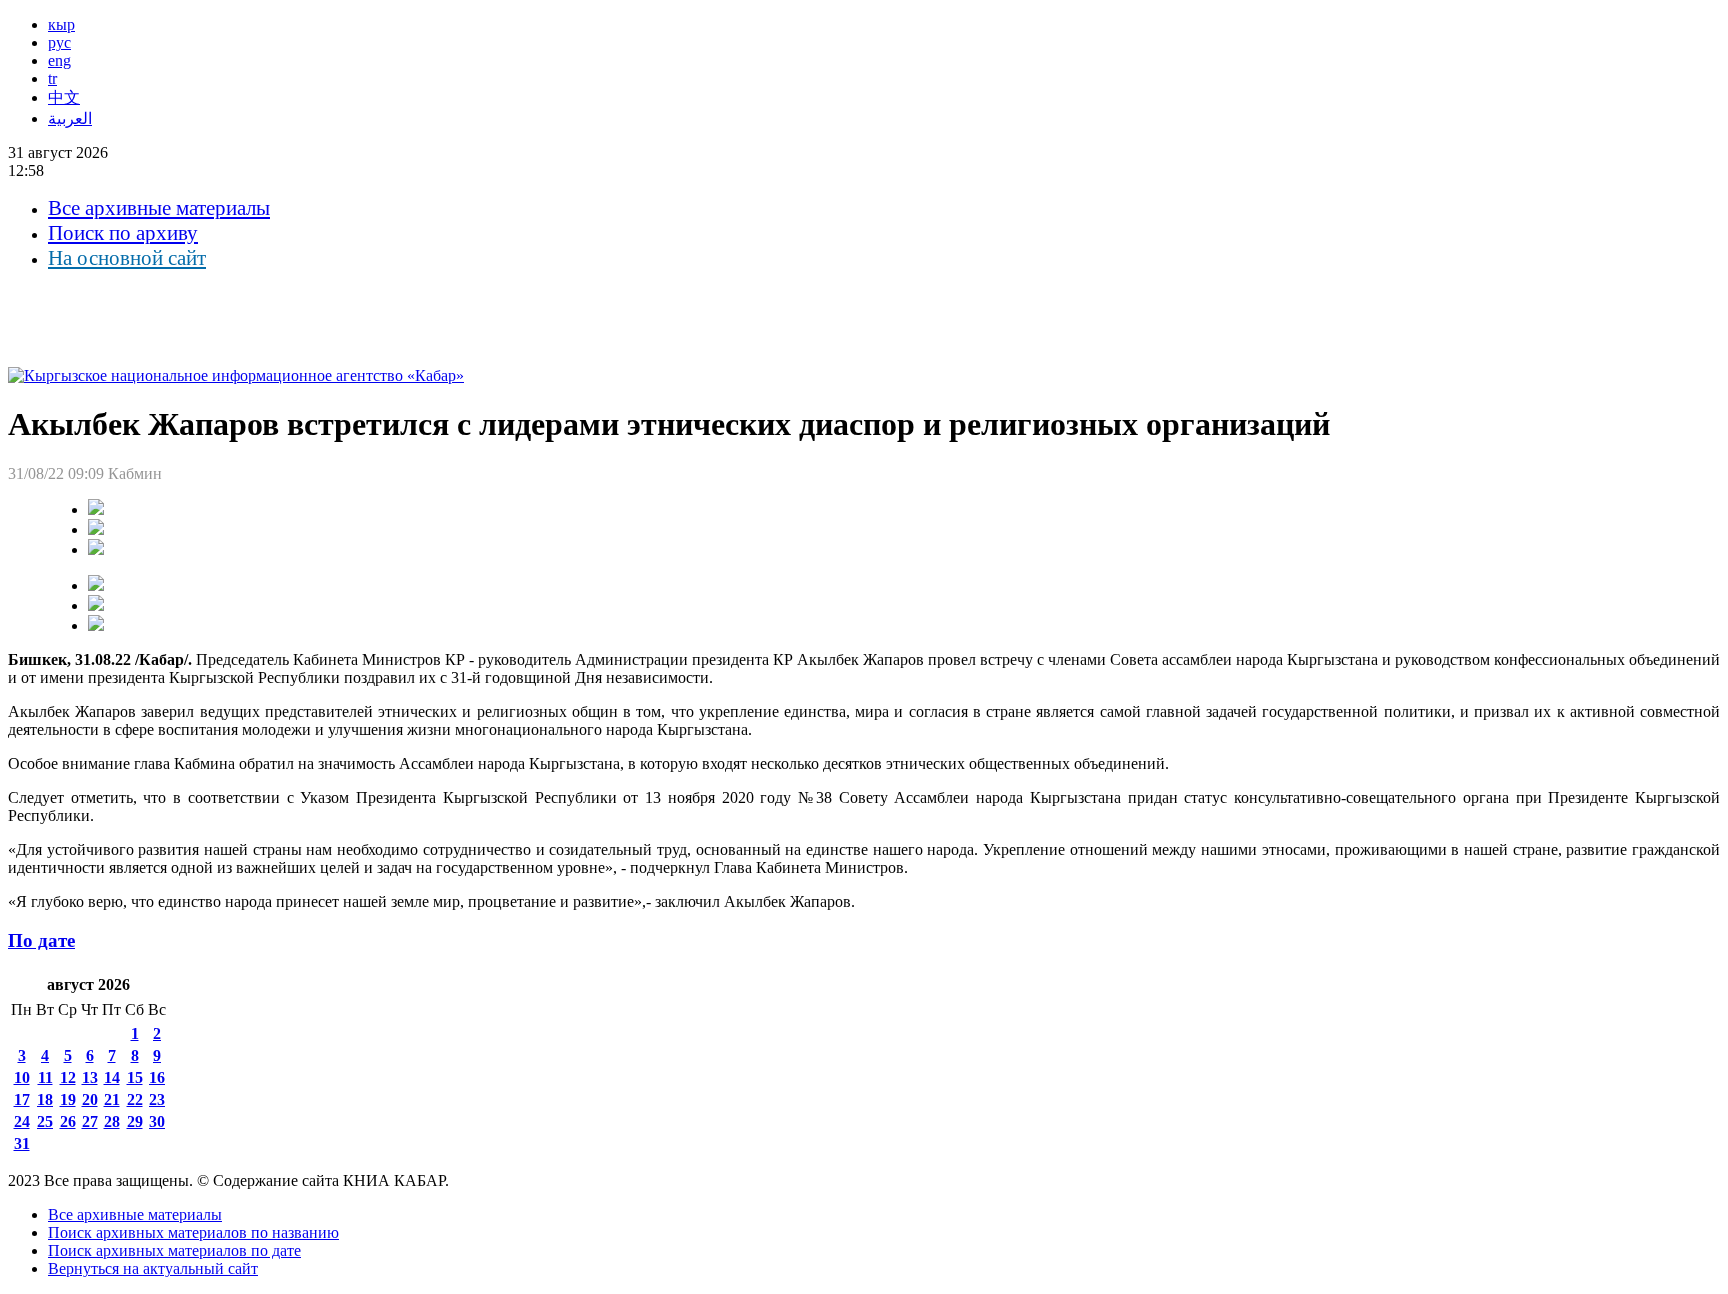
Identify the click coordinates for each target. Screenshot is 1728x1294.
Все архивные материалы (159, 208)
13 (90, 1077)
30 (157, 1121)
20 (90, 1099)
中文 (64, 97)
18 (45, 1099)
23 (157, 1099)
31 (22, 1143)
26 (68, 1121)
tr (52, 78)
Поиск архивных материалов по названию (193, 1232)
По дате (41, 940)
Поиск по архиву (123, 233)
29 (135, 1121)
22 (135, 1099)
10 (22, 1077)
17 (22, 1099)
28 (112, 1121)
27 (90, 1121)
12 (68, 1077)
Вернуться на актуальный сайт (153, 1268)
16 (157, 1077)
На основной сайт (127, 258)
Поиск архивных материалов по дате (174, 1250)
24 (22, 1121)
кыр (61, 24)
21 (112, 1099)
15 (135, 1077)
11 (45, 1077)
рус (59, 42)
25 (45, 1121)
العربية (70, 118)
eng (59, 60)
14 (112, 1077)
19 (68, 1099)
